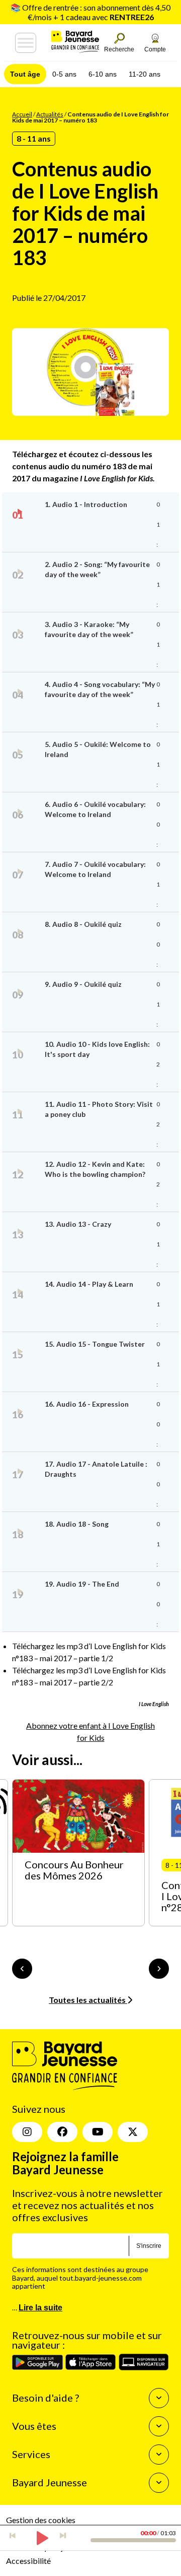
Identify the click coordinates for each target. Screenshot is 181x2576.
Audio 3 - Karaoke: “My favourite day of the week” (89, 629)
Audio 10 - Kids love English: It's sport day (97, 1049)
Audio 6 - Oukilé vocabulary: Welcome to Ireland (95, 809)
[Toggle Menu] (26, 43)
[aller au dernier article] (22, 1969)
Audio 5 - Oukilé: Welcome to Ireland (98, 749)
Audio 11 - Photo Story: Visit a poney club (99, 1109)
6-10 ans (103, 74)
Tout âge (25, 74)
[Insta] (27, 2132)
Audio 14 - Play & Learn (89, 1284)
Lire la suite (40, 2308)
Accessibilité (28, 2561)
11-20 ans (145, 74)
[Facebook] (62, 2132)
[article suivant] (159, 1969)
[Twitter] (133, 2132)
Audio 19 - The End (82, 1584)
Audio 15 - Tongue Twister (95, 1344)
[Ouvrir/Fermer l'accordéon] (159, 2398)
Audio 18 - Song (77, 1524)
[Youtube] (98, 2132)
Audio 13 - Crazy (78, 1224)
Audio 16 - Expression (87, 1404)
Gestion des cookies (41, 2520)
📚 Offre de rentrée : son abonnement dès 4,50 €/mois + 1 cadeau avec (90, 12)
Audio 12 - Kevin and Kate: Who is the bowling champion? (95, 1169)
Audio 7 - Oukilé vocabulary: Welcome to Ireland (95, 869)
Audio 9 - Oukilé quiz (83, 984)
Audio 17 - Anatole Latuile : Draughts (96, 1469)
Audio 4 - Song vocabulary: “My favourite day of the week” (100, 689)
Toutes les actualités (88, 2000)
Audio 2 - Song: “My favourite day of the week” (97, 569)
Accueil (22, 114)
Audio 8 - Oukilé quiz (83, 924)
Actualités (50, 114)
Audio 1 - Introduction (86, 504)
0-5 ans (64, 74)
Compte (155, 49)
